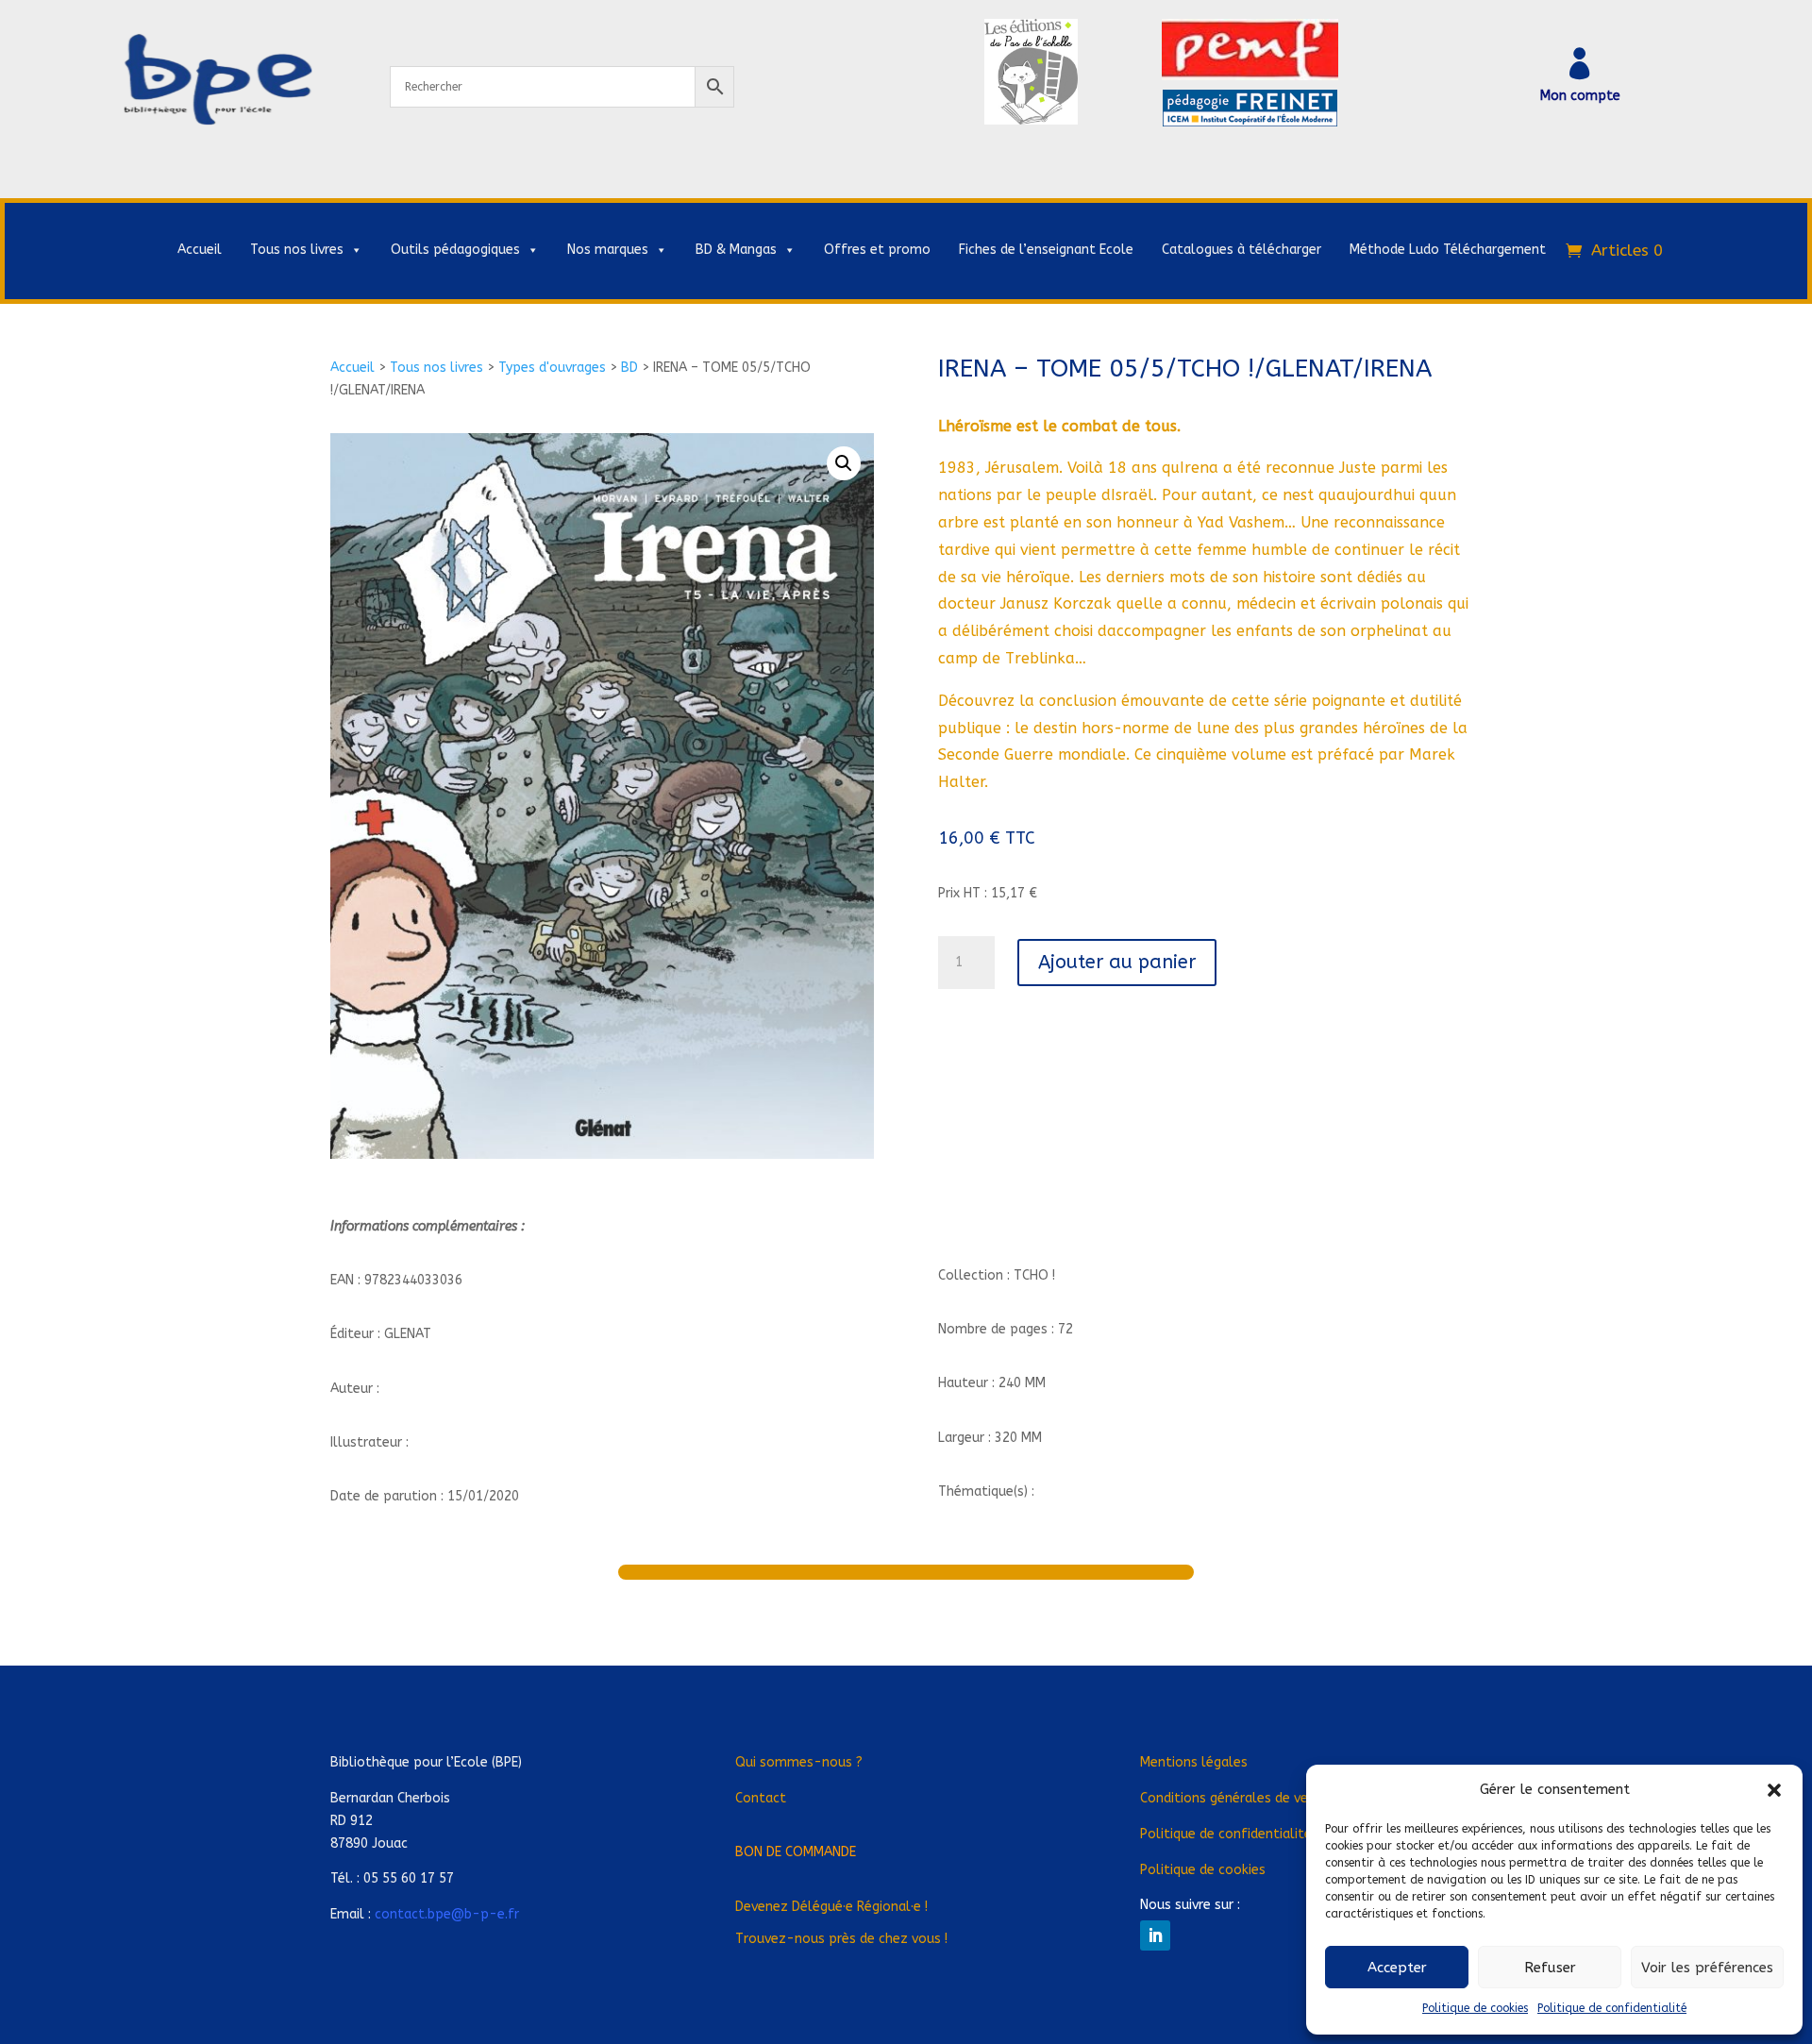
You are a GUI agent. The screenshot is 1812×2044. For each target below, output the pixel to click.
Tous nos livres (297, 250)
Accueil (200, 250)
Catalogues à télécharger (1242, 250)
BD (629, 368)
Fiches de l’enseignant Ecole (1046, 250)
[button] (1774, 1790)
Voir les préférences (1707, 1968)
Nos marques (608, 250)
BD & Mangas (736, 250)
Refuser (1550, 1968)
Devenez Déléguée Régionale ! (831, 1907)
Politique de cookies (1475, 2008)
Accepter (1397, 1968)
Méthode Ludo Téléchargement (1448, 250)
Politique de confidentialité (1612, 2008)
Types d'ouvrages (552, 368)
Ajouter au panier (1117, 962)
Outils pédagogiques (455, 250)
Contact (761, 1798)
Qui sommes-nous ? (799, 1762)
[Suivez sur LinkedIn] (1155, 1935)
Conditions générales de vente (1235, 1798)
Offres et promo (877, 250)
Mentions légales (1194, 1762)
